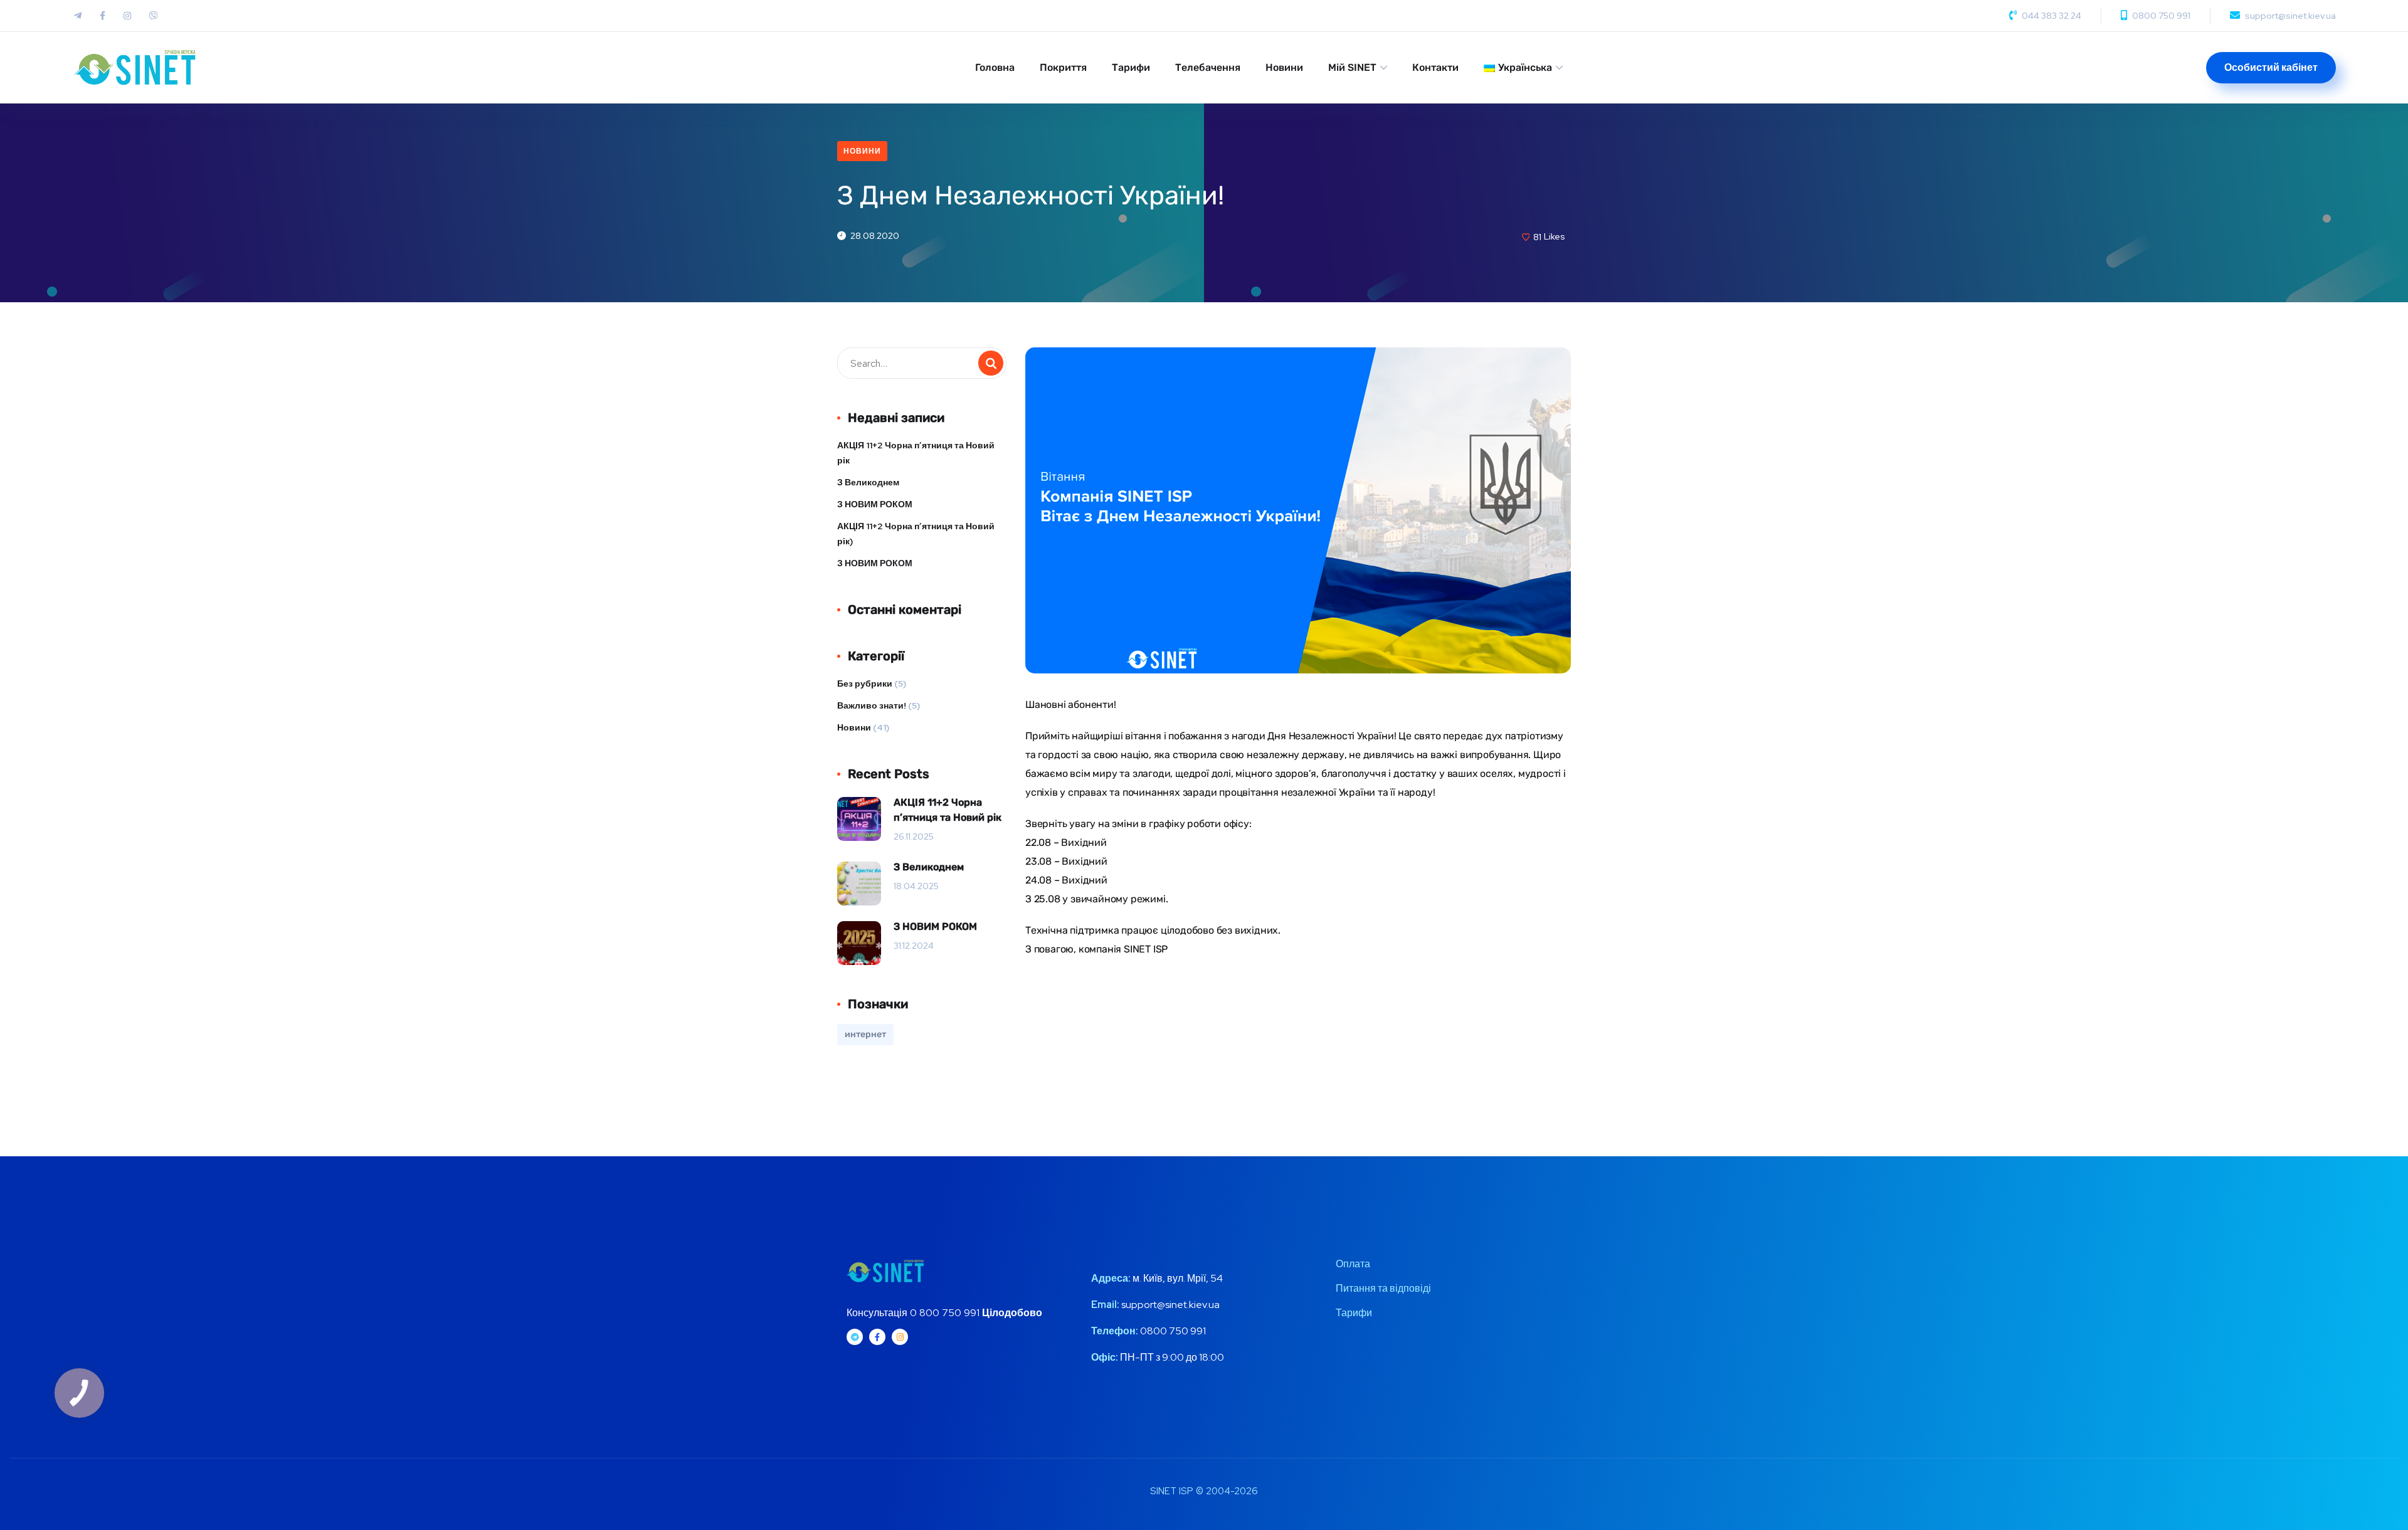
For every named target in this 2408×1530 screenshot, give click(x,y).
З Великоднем (868, 482)
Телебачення (1208, 67)
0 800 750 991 (945, 1313)
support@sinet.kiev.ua (2290, 16)
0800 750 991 (2161, 16)
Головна (995, 67)
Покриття (1063, 67)
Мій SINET (1352, 67)
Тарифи (1131, 67)
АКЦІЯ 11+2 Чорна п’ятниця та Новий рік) (916, 534)
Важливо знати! (872, 705)
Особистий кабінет (2271, 67)
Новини (1284, 67)
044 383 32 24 (2052, 16)
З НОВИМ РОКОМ (875, 504)
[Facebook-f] (877, 1337)
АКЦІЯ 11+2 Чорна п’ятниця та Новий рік (916, 453)
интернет (865, 1034)
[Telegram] (855, 1337)
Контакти (1435, 67)
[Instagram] (900, 1337)
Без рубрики (865, 683)
